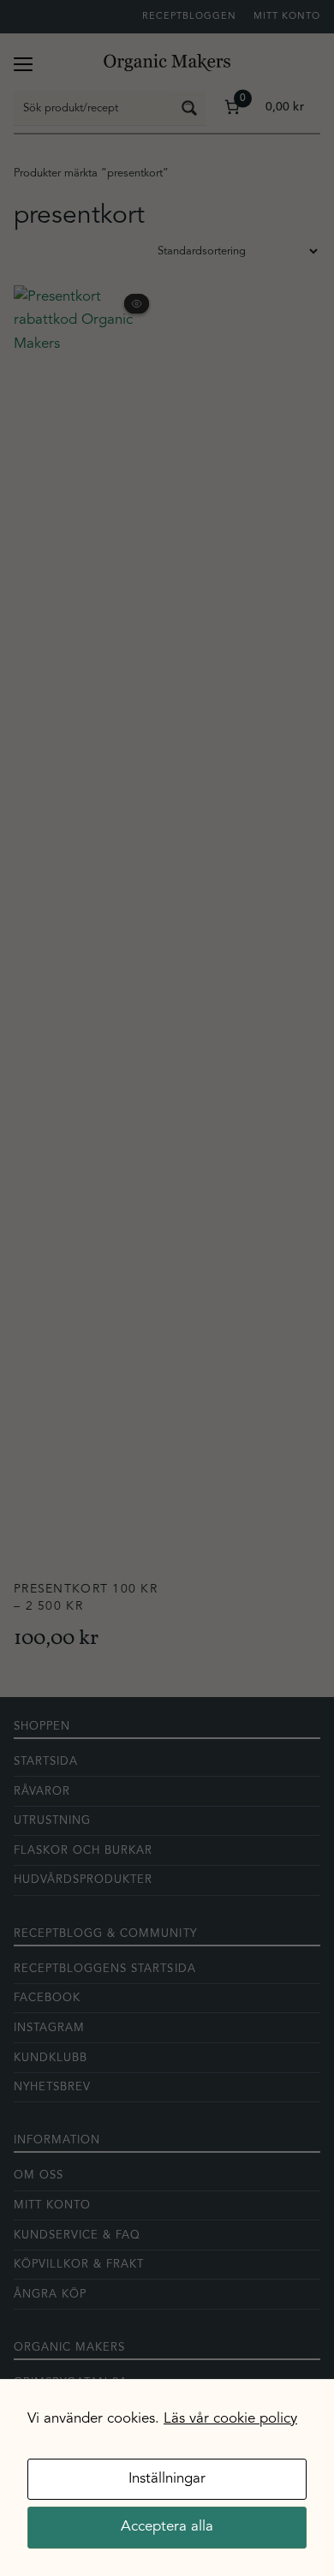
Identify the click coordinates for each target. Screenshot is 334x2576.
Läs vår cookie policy (230, 2419)
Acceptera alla (167, 2527)
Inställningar (167, 2479)
